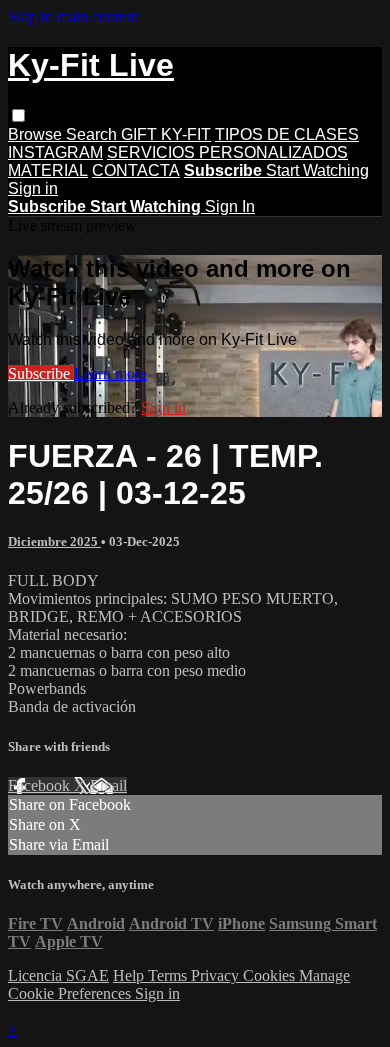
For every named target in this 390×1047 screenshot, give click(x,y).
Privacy (217, 975)
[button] (18, 115)
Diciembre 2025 (54, 541)
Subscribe (41, 373)
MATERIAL (48, 170)
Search (93, 134)
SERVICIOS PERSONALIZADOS (227, 152)
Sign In (230, 206)
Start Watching (317, 170)
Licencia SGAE (58, 975)
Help (130, 975)
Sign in (33, 188)
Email (108, 785)
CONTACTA (136, 170)
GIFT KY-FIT (166, 134)
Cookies (271, 975)
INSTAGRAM (55, 152)
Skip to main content (73, 16)
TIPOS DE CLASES (287, 134)
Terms (169, 975)
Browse (37, 134)
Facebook (41, 785)
